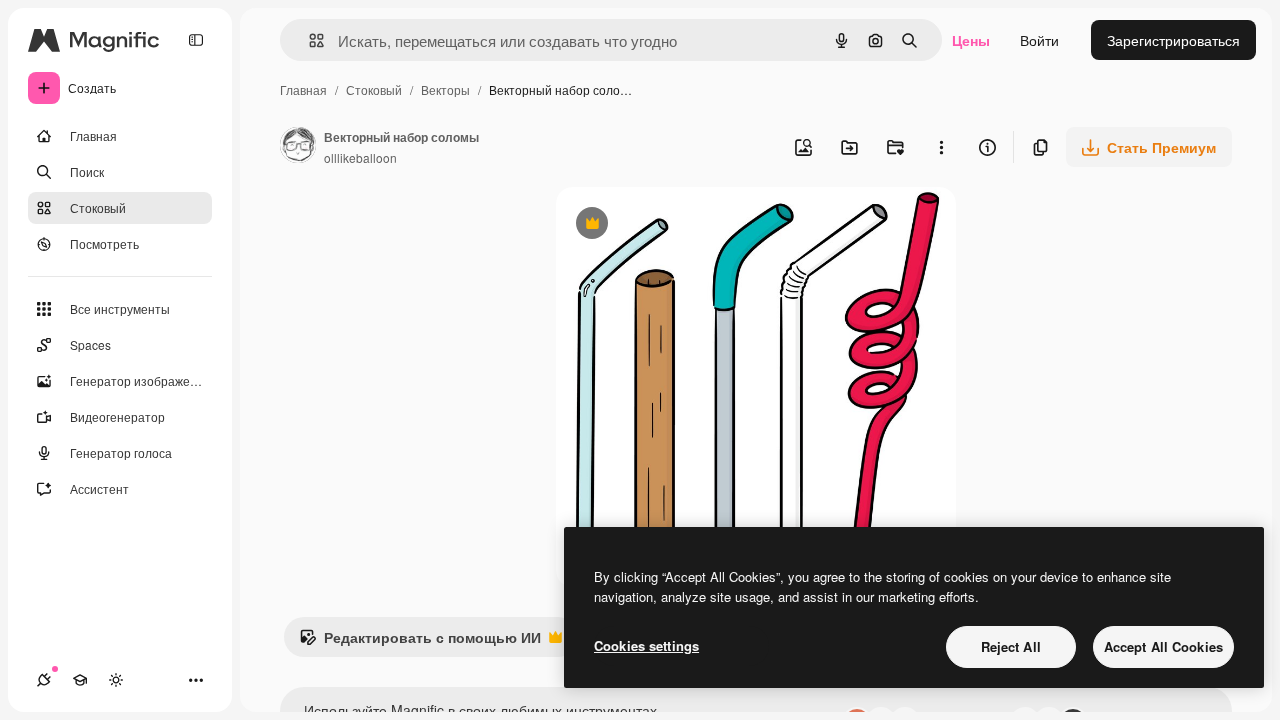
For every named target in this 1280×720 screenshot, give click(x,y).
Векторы (445, 89)
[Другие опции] (941, 147)
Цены (971, 40)
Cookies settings (646, 645)
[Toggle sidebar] (196, 40)
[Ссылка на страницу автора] (298, 147)
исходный (690, 225)
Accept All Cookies (1163, 646)
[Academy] (80, 680)
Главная (303, 89)
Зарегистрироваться (1173, 40)
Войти (1039, 40)
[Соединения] (44, 680)
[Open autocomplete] (308, 40)
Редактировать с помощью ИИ (420, 642)
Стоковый (374, 89)
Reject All (1011, 646)
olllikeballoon (360, 157)
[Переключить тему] (116, 680)
